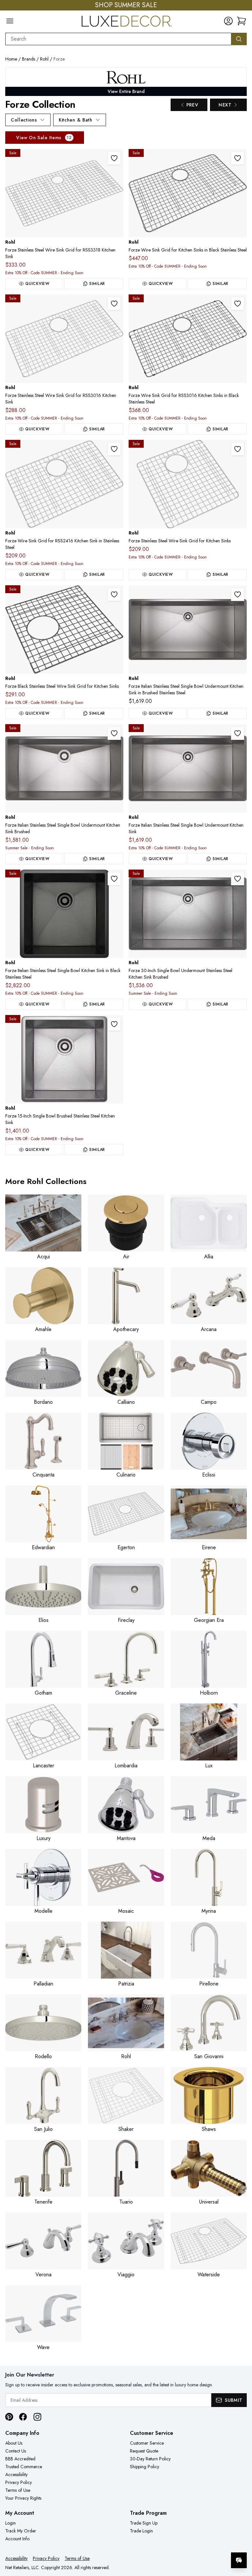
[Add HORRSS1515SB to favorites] (114, 1024)
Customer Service (147, 2443)
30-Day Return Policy (150, 2459)
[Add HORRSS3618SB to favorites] (238, 594)
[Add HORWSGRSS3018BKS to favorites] (238, 158)
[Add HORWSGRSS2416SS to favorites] (114, 449)
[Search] (239, 39)
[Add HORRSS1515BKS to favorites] (114, 879)
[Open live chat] (239, 2560)
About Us (14, 2443)
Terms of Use (18, 2490)
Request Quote (144, 2451)
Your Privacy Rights (23, 2498)
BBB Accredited (20, 2459)
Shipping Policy (145, 2467)
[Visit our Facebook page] (23, 2417)
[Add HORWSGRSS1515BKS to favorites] (114, 594)
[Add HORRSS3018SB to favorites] (238, 879)
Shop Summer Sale (126, 5)
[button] (241, 21)
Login (10, 2523)
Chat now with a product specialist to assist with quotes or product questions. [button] (193, 2543)
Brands (29, 59)
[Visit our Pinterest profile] (9, 2417)
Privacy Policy (19, 2482)
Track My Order (21, 2531)
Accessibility (16, 2474)
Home (11, 59)
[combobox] (118, 39)
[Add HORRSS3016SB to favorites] (238, 733)
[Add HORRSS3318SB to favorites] (114, 733)
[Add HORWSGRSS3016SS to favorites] (114, 304)
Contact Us (16, 2451)
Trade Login (141, 2531)
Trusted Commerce (24, 2467)
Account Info (17, 2539)
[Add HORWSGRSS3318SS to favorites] (114, 158)
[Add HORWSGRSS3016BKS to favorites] (238, 304)
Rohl (44, 59)
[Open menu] (10, 21)
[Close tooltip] (241, 2540)
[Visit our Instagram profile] (37, 2417)
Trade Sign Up (144, 2523)
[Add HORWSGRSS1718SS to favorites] (238, 449)
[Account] (228, 21)
